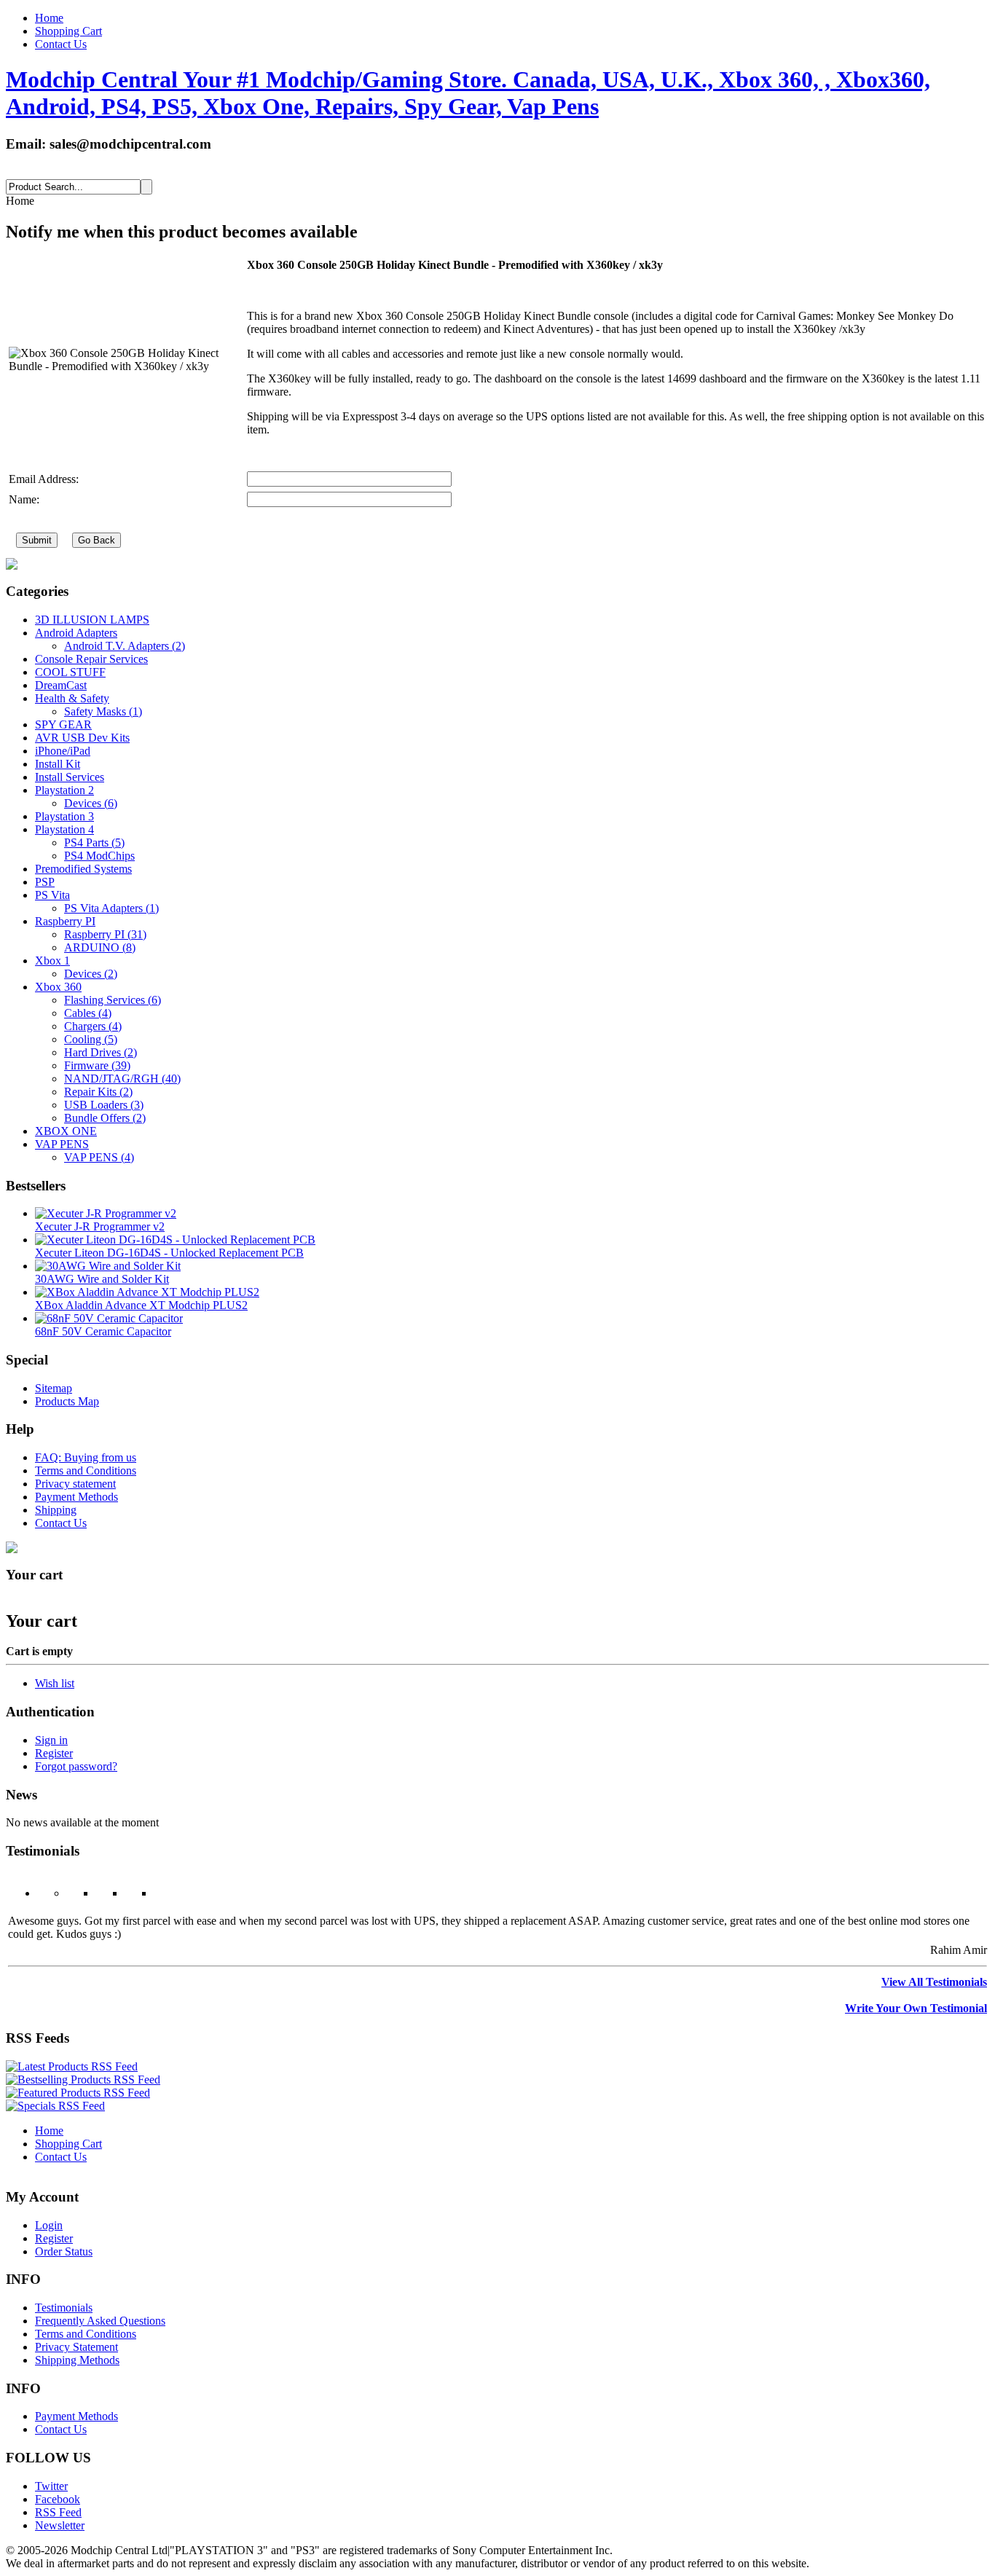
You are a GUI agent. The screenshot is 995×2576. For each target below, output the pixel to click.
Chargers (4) (93, 1026)
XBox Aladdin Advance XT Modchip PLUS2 (141, 1305)
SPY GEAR (63, 724)
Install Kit (58, 764)
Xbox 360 (58, 987)
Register (54, 1753)
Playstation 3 (64, 816)
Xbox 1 (52, 961)
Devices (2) (91, 974)
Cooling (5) (91, 1039)
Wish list (55, 1683)
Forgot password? (76, 1766)
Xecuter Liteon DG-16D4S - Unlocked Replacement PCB (169, 1253)
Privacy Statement (76, 2347)
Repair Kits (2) (98, 1092)
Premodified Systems (83, 869)
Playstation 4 (64, 829)
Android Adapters (76, 633)
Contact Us (61, 44)
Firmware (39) (97, 1065)
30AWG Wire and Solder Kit (102, 1279)
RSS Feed (58, 2512)
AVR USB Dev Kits (82, 738)
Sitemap (54, 1388)
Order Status (64, 2251)
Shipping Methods (77, 2360)
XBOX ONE (66, 1131)
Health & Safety (72, 698)
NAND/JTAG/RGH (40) (122, 1079)
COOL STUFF (70, 672)
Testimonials (64, 2308)
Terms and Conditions (86, 1470)
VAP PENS (62, 1144)
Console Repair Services (91, 659)
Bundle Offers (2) (105, 1118)
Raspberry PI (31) (105, 934)
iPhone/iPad (63, 751)
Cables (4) (88, 1013)
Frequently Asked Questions (100, 2321)
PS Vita (52, 895)
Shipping (56, 1510)
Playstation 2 (64, 790)
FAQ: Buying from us (86, 1457)
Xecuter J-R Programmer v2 (100, 1226)
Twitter (51, 2486)
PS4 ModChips (99, 856)
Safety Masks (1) (103, 711)
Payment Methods (76, 1497)
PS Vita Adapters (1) (111, 908)
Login (49, 2225)
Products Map (67, 1401)
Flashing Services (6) (113, 1000)
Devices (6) (91, 803)
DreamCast (61, 685)
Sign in (51, 1740)
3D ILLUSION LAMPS (92, 620)
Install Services (70, 777)
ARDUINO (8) (100, 947)
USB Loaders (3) (104, 1105)
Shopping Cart (68, 31)
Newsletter (60, 2525)
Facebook (58, 2499)
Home (49, 18)
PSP (45, 882)
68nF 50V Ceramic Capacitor (103, 1331)
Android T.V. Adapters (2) (125, 646)
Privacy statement (75, 1484)
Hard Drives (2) (101, 1052)
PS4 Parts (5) (94, 843)
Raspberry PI (65, 921)
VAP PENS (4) (99, 1157)
